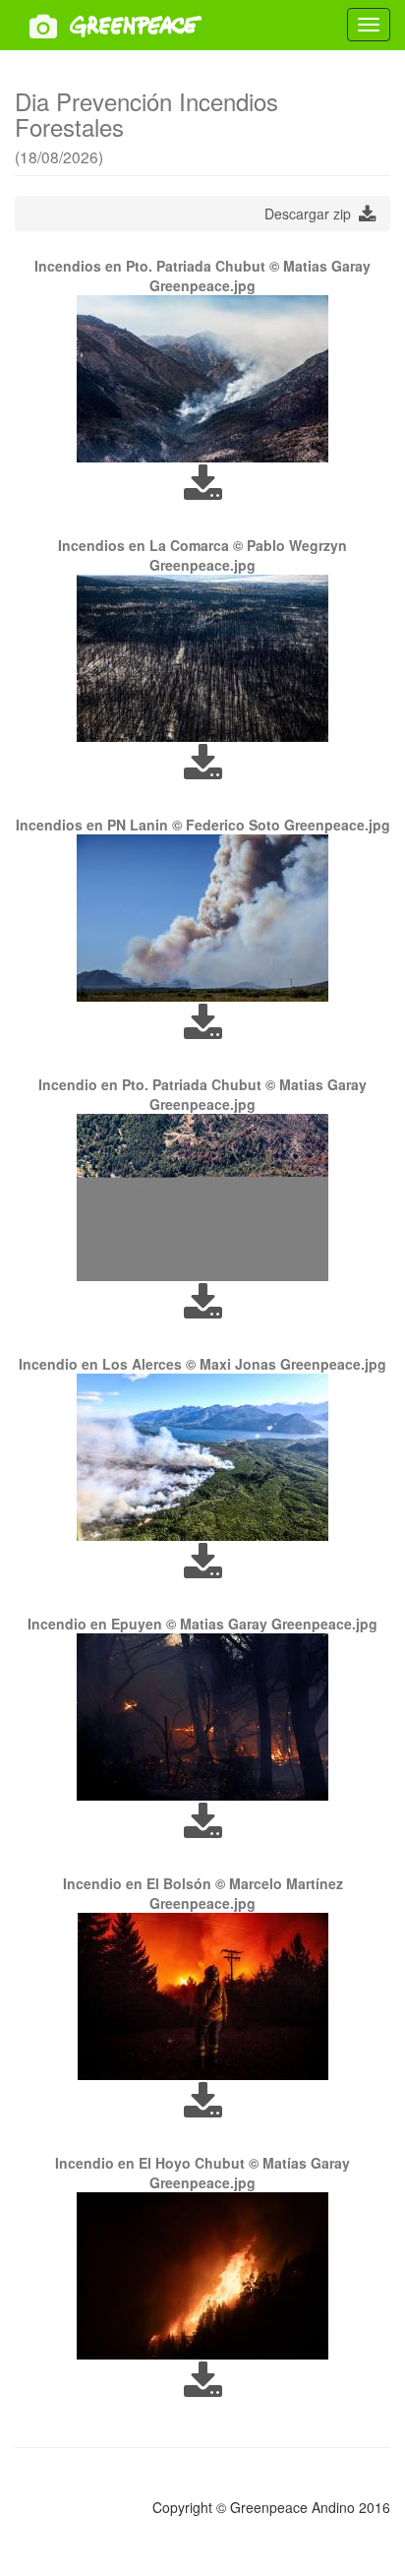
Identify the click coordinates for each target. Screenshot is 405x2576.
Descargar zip (312, 214)
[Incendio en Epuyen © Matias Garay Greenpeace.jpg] (202, 1717)
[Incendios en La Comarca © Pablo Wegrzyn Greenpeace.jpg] (202, 658)
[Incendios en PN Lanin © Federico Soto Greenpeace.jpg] (202, 918)
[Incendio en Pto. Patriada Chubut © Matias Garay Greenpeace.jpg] (202, 1197)
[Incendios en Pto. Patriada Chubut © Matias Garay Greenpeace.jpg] (202, 379)
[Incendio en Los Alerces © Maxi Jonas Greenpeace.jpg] (202, 1457)
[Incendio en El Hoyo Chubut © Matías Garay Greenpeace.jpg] (202, 2276)
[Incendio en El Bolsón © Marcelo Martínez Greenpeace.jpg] (202, 1996)
